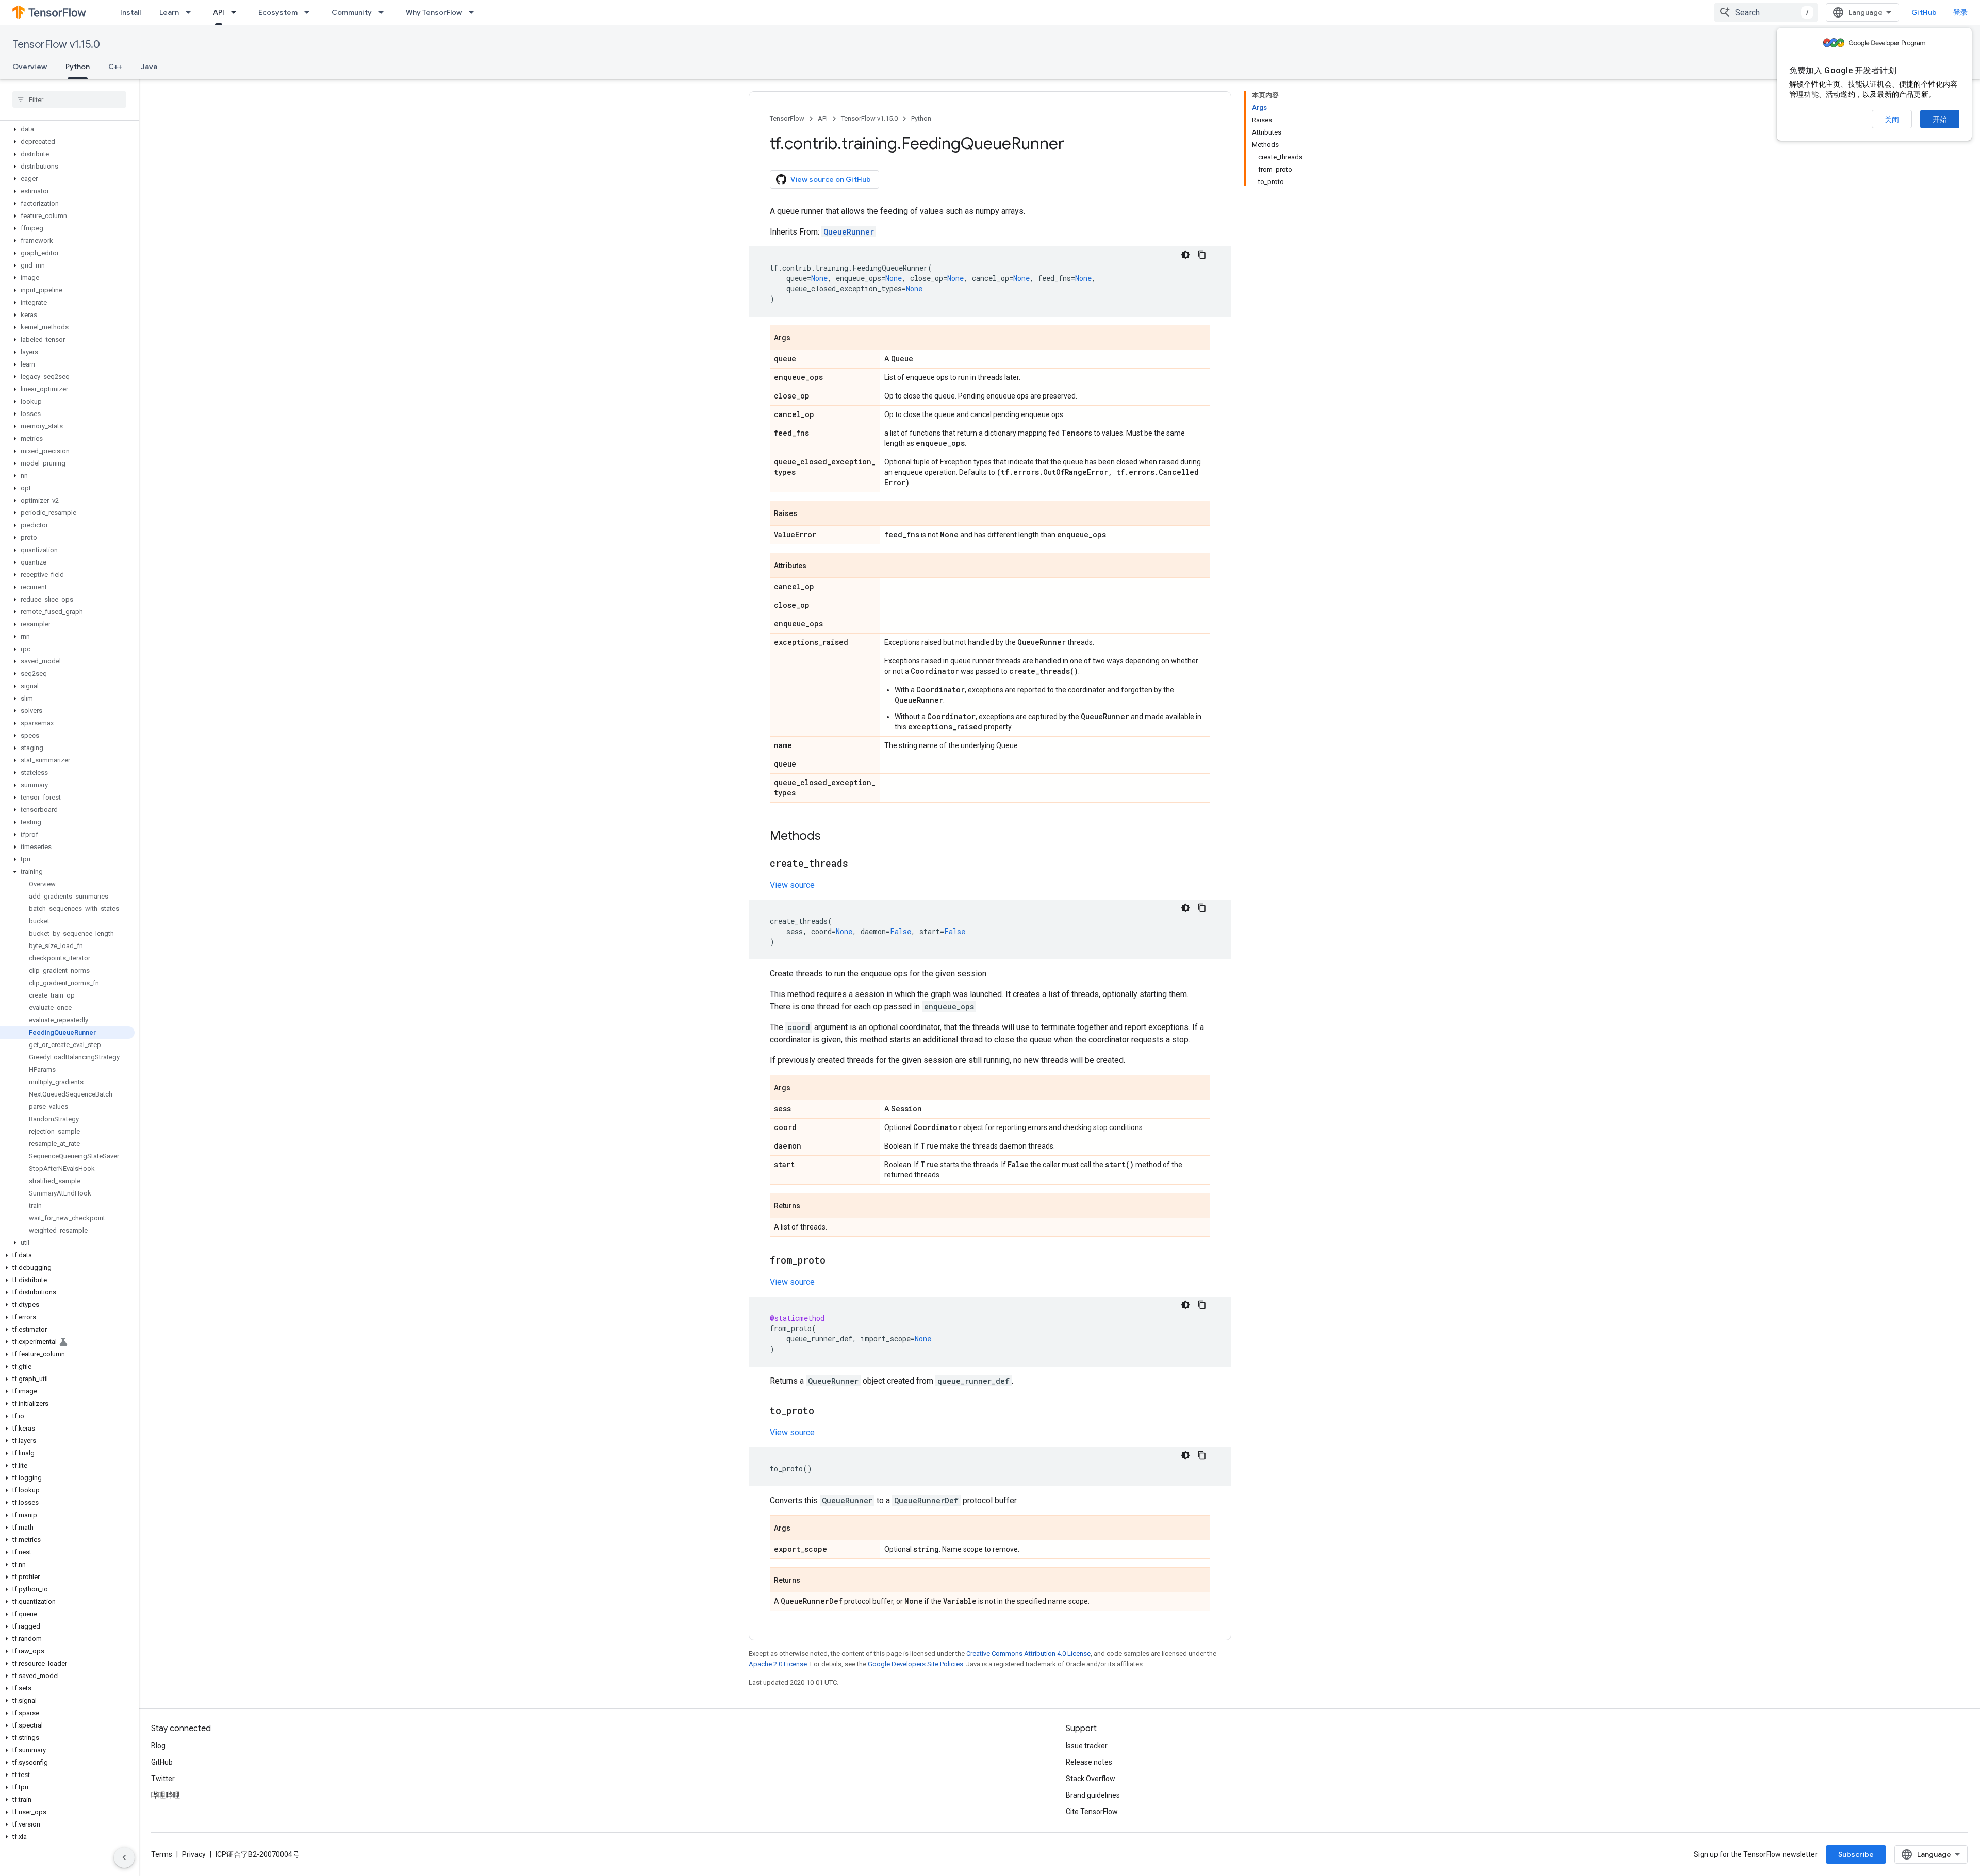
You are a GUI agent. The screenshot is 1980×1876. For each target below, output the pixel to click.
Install (130, 12)
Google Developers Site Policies (915, 1664)
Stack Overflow (1091, 1779)
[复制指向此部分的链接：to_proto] (824, 1412)
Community (352, 12)
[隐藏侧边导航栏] (124, 1857)
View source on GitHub (831, 179)
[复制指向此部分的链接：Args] (801, 338)
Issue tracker (1087, 1746)
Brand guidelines (1093, 1795)
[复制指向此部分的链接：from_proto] (836, 1261)
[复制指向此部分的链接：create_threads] (859, 864)
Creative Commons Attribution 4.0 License (1028, 1654)
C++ (115, 67)
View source (792, 885)
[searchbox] (69, 99)
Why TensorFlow (434, 12)
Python (78, 67)
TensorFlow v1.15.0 (56, 45)
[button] (67, 129)
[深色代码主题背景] (1185, 255)
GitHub (1924, 12)
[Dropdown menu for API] (237, 12)
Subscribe (1856, 1854)
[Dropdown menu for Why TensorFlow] (474, 12)
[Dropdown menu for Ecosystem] (310, 12)
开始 (1940, 119)
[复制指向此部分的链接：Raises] (807, 514)
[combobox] (1766, 12)
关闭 (1892, 120)
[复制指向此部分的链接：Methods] (831, 837)
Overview (30, 67)
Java (149, 67)
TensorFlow (787, 118)
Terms (162, 1854)
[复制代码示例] (1202, 255)
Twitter (163, 1779)
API (219, 12)
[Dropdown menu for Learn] (191, 12)
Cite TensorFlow (1092, 1812)
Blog (158, 1746)
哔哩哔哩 (166, 1795)
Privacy (194, 1854)
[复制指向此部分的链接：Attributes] (817, 566)
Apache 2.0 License (778, 1664)
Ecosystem (278, 12)
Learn (169, 12)
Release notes (1089, 1762)
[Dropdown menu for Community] (384, 12)
